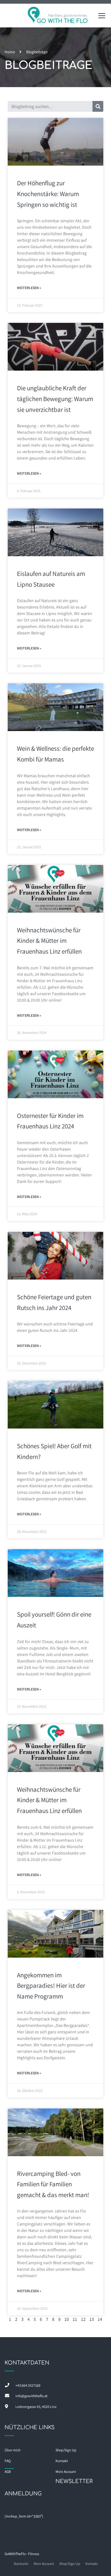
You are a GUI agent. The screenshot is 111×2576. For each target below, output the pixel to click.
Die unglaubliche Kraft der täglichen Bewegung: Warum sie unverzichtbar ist (55, 399)
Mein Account (44, 2564)
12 (83, 2319)
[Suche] (98, 106)
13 (92, 2319)
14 (100, 2319)
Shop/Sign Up (66, 2450)
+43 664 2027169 (28, 2385)
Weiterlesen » (29, 288)
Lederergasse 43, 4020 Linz (36, 2407)
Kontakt (92, 2564)
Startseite (21, 2564)
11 (75, 2319)
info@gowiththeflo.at (31, 2396)
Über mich (12, 2450)
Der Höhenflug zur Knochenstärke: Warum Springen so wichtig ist (48, 194)
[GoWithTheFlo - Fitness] (58, 17)
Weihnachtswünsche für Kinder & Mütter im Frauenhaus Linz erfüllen (49, 941)
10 (67, 2319)
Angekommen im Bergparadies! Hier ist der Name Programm (51, 1986)
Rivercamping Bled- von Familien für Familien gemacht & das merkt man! (53, 2184)
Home (10, 52)
